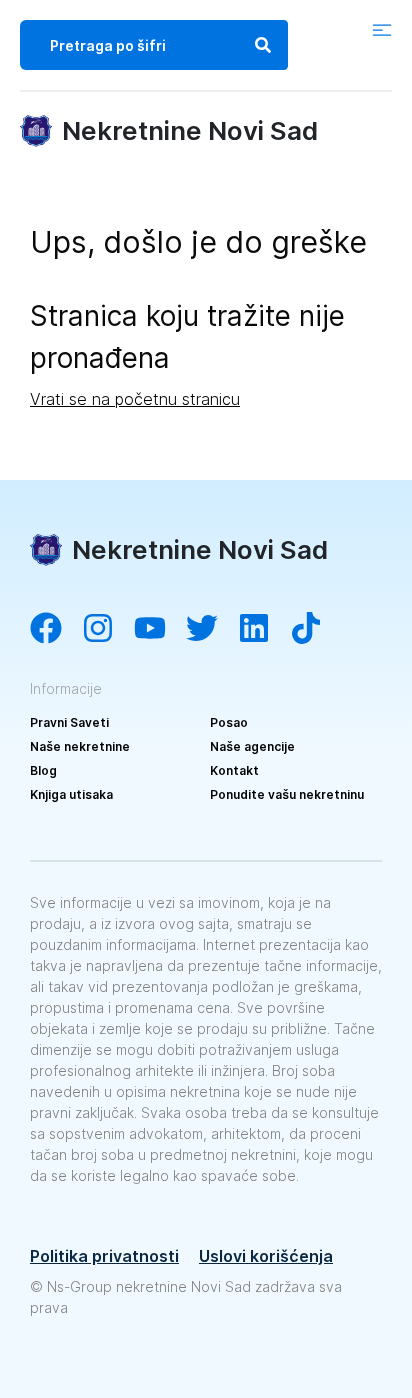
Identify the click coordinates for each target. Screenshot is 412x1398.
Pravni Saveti (69, 722)
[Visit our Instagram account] (108, 630)
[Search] (263, 45)
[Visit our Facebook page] (56, 630)
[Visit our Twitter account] (212, 630)
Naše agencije (252, 746)
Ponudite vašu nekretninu (287, 794)
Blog (43, 770)
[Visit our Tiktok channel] (316, 630)
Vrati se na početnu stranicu (135, 399)
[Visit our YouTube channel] (160, 630)
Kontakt (234, 770)
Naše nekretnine (80, 746)
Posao (229, 722)
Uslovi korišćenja (266, 1256)
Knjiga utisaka (71, 794)
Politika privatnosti (104, 1256)
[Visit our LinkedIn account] (264, 630)
